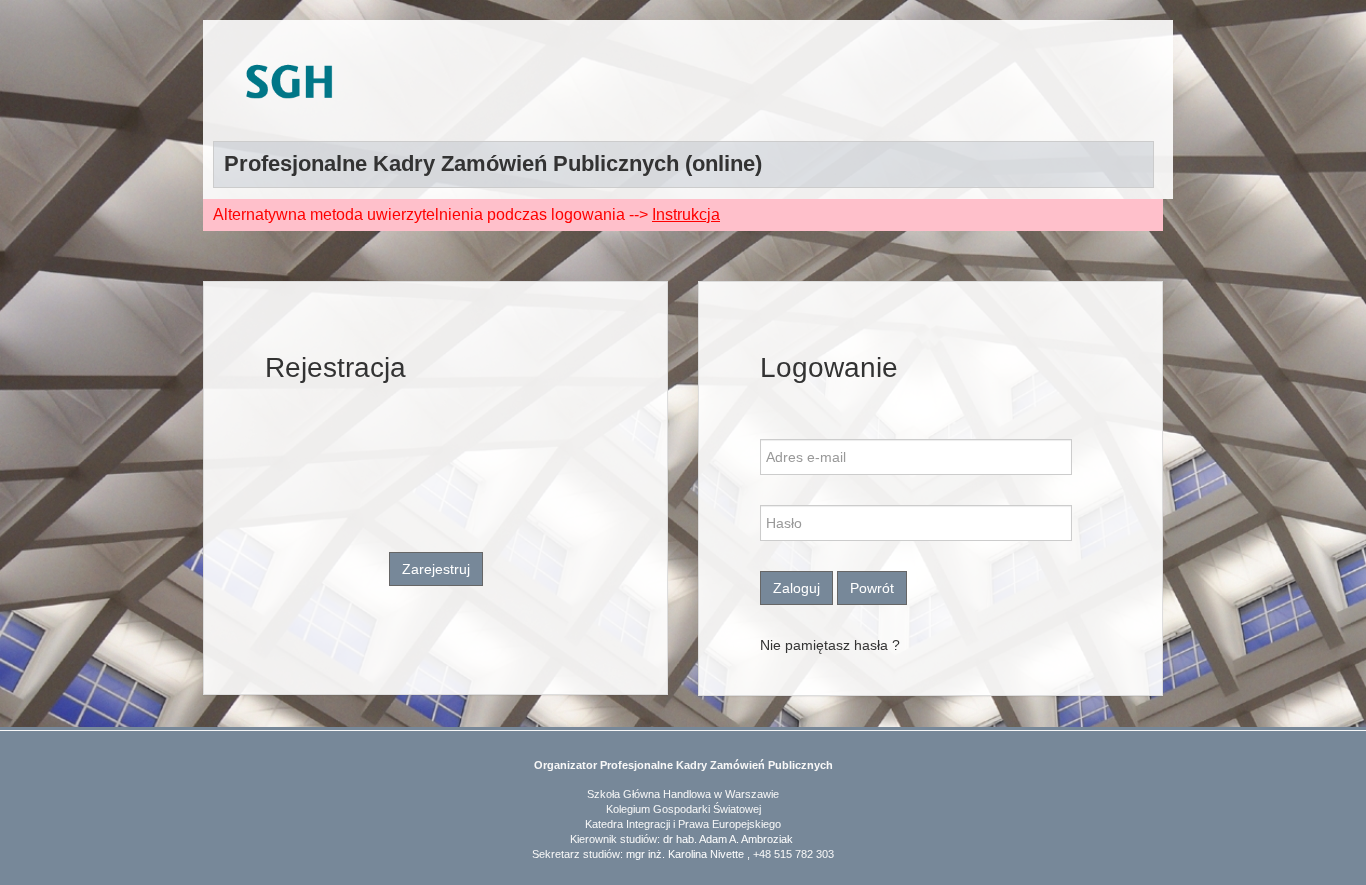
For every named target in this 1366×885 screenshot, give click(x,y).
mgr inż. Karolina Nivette (685, 854)
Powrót (872, 588)
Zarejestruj (436, 569)
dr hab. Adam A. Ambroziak (728, 839)
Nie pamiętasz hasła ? (830, 645)
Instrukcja (686, 214)
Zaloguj (796, 588)
